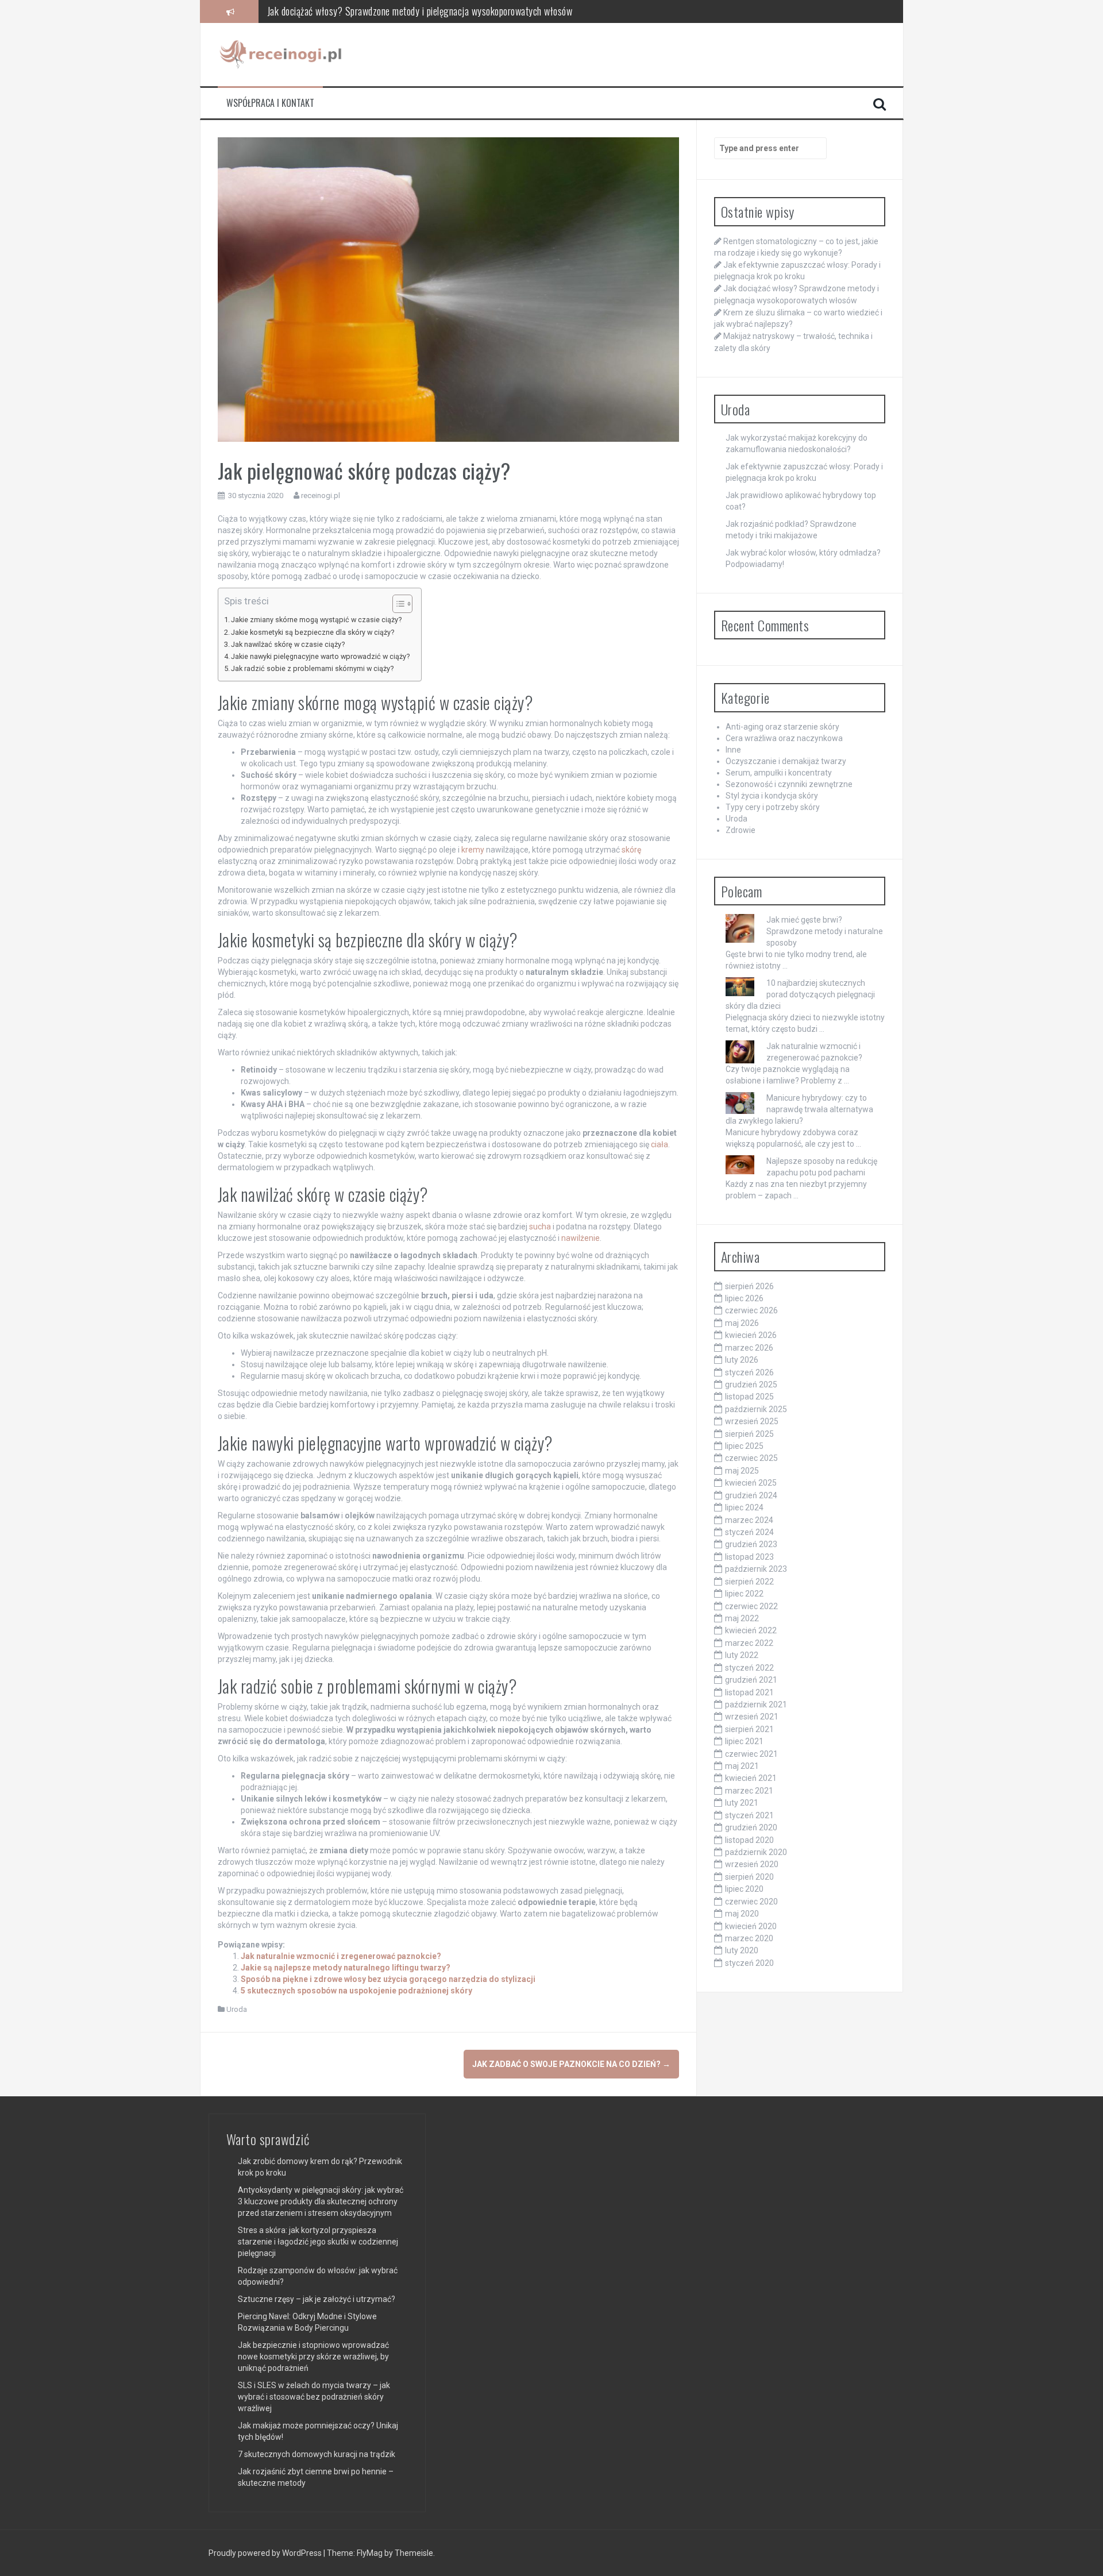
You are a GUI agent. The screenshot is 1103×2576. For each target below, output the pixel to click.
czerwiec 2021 (751, 1754)
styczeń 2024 (749, 1532)
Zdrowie (741, 830)
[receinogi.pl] (284, 54)
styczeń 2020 (749, 1963)
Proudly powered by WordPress (266, 2553)
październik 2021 (756, 1705)
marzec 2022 (749, 1643)
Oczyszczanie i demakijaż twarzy (786, 761)
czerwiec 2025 (751, 1458)
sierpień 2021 (749, 1729)
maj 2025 (742, 1471)
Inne (733, 750)
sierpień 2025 (749, 1434)
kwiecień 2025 (751, 1483)
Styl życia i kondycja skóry (772, 796)
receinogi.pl (321, 495)
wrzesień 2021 (752, 1717)
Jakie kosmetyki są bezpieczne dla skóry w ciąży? (313, 632)
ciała (660, 1144)
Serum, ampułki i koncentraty (779, 773)
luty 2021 (742, 1803)
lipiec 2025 (744, 1446)
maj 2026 (742, 1323)
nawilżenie (581, 1238)
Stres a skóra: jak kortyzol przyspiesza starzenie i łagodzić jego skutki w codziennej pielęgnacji (318, 2242)
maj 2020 (742, 1914)
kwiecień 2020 (751, 1926)
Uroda (237, 2009)
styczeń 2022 (749, 1668)
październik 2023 (756, 1569)
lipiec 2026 (744, 1298)
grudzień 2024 (751, 1495)
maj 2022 (742, 1618)
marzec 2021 (749, 1791)
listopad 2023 (749, 1557)
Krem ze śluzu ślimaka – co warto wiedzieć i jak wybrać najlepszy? (392, 11)
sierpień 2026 (749, 1286)
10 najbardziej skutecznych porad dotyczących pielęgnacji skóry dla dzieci (800, 994)
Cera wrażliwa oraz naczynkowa (784, 738)
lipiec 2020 (744, 1889)
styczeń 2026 (749, 1372)
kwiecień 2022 (751, 1630)
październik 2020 (756, 1852)
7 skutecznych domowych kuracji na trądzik (317, 2454)
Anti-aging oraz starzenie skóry (782, 727)
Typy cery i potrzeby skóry (773, 807)
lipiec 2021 (744, 1741)
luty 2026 (742, 1360)
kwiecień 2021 (751, 1778)
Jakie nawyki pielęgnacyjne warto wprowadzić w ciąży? (320, 656)
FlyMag (370, 2553)
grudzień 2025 (751, 1385)
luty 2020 (742, 1950)
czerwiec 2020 (751, 1902)
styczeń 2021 (749, 1815)
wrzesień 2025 (752, 1421)
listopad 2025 (749, 1397)
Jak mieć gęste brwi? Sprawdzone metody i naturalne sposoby (825, 931)
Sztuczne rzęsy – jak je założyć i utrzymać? (317, 2299)
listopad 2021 (749, 1692)
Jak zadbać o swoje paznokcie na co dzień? (571, 2064)
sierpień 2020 (749, 1877)
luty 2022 (742, 1655)
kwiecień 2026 (751, 1335)
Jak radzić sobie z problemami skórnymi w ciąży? (312, 668)
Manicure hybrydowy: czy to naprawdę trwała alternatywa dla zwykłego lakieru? (799, 1109)
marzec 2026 (749, 1348)
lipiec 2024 (744, 1507)
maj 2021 (742, 1766)
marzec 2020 (749, 1938)
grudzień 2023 (751, 1544)
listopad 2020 (749, 1840)
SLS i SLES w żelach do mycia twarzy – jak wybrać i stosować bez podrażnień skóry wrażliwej (314, 2397)
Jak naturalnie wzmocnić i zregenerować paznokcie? (341, 1956)
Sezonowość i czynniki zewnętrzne (789, 784)
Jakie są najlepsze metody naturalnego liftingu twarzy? (346, 1968)
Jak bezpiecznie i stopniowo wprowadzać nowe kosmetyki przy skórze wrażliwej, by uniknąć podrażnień (313, 2357)
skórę (631, 850)
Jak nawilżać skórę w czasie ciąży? (288, 644)
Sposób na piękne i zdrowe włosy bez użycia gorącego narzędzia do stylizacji (388, 1979)
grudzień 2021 (751, 1680)
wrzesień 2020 (752, 1864)
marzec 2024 (749, 1520)
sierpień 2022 (749, 1582)
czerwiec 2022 (751, 1606)
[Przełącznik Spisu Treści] (397, 604)
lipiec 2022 (744, 1594)
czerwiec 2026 (751, 1310)
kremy (473, 850)
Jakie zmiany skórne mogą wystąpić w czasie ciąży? (316, 620)
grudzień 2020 (751, 1827)
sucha (540, 1227)
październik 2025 (756, 1409)
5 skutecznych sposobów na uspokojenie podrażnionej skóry (356, 1991)
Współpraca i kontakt (270, 103)
